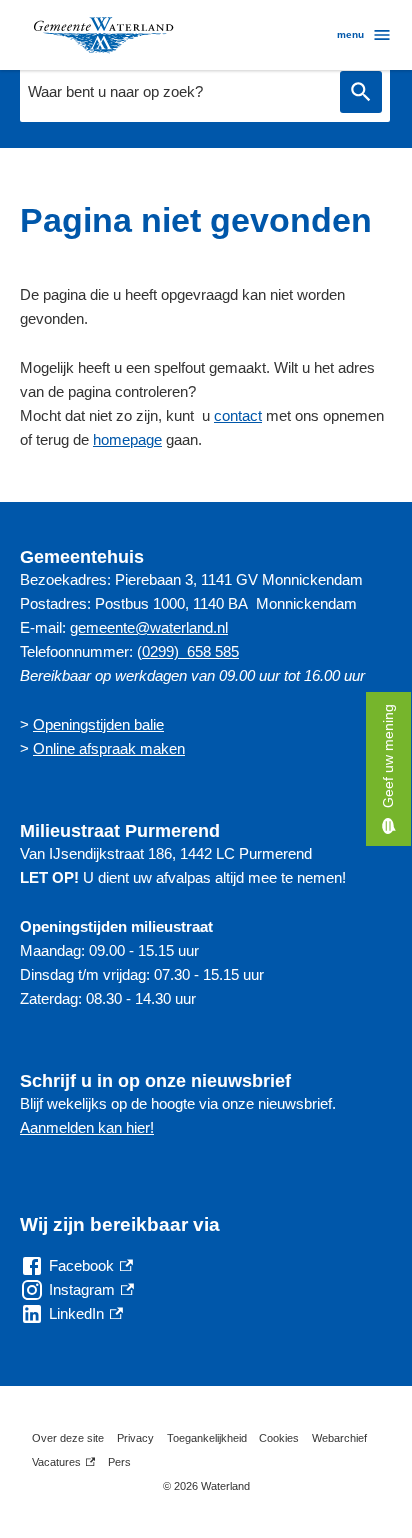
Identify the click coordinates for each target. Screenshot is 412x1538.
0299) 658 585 (190, 651)
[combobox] (175, 92)
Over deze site (68, 1438)
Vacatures (63, 1465)
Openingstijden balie (98, 724)
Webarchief (339, 1438)
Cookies (279, 1438)
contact (238, 415)
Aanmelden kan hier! (87, 1127)
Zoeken (361, 92)
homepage (127, 439)
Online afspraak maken (109, 748)
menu (350, 34)
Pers (119, 1462)
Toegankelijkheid (207, 1438)
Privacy (135, 1438)
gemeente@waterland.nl (149, 627)
